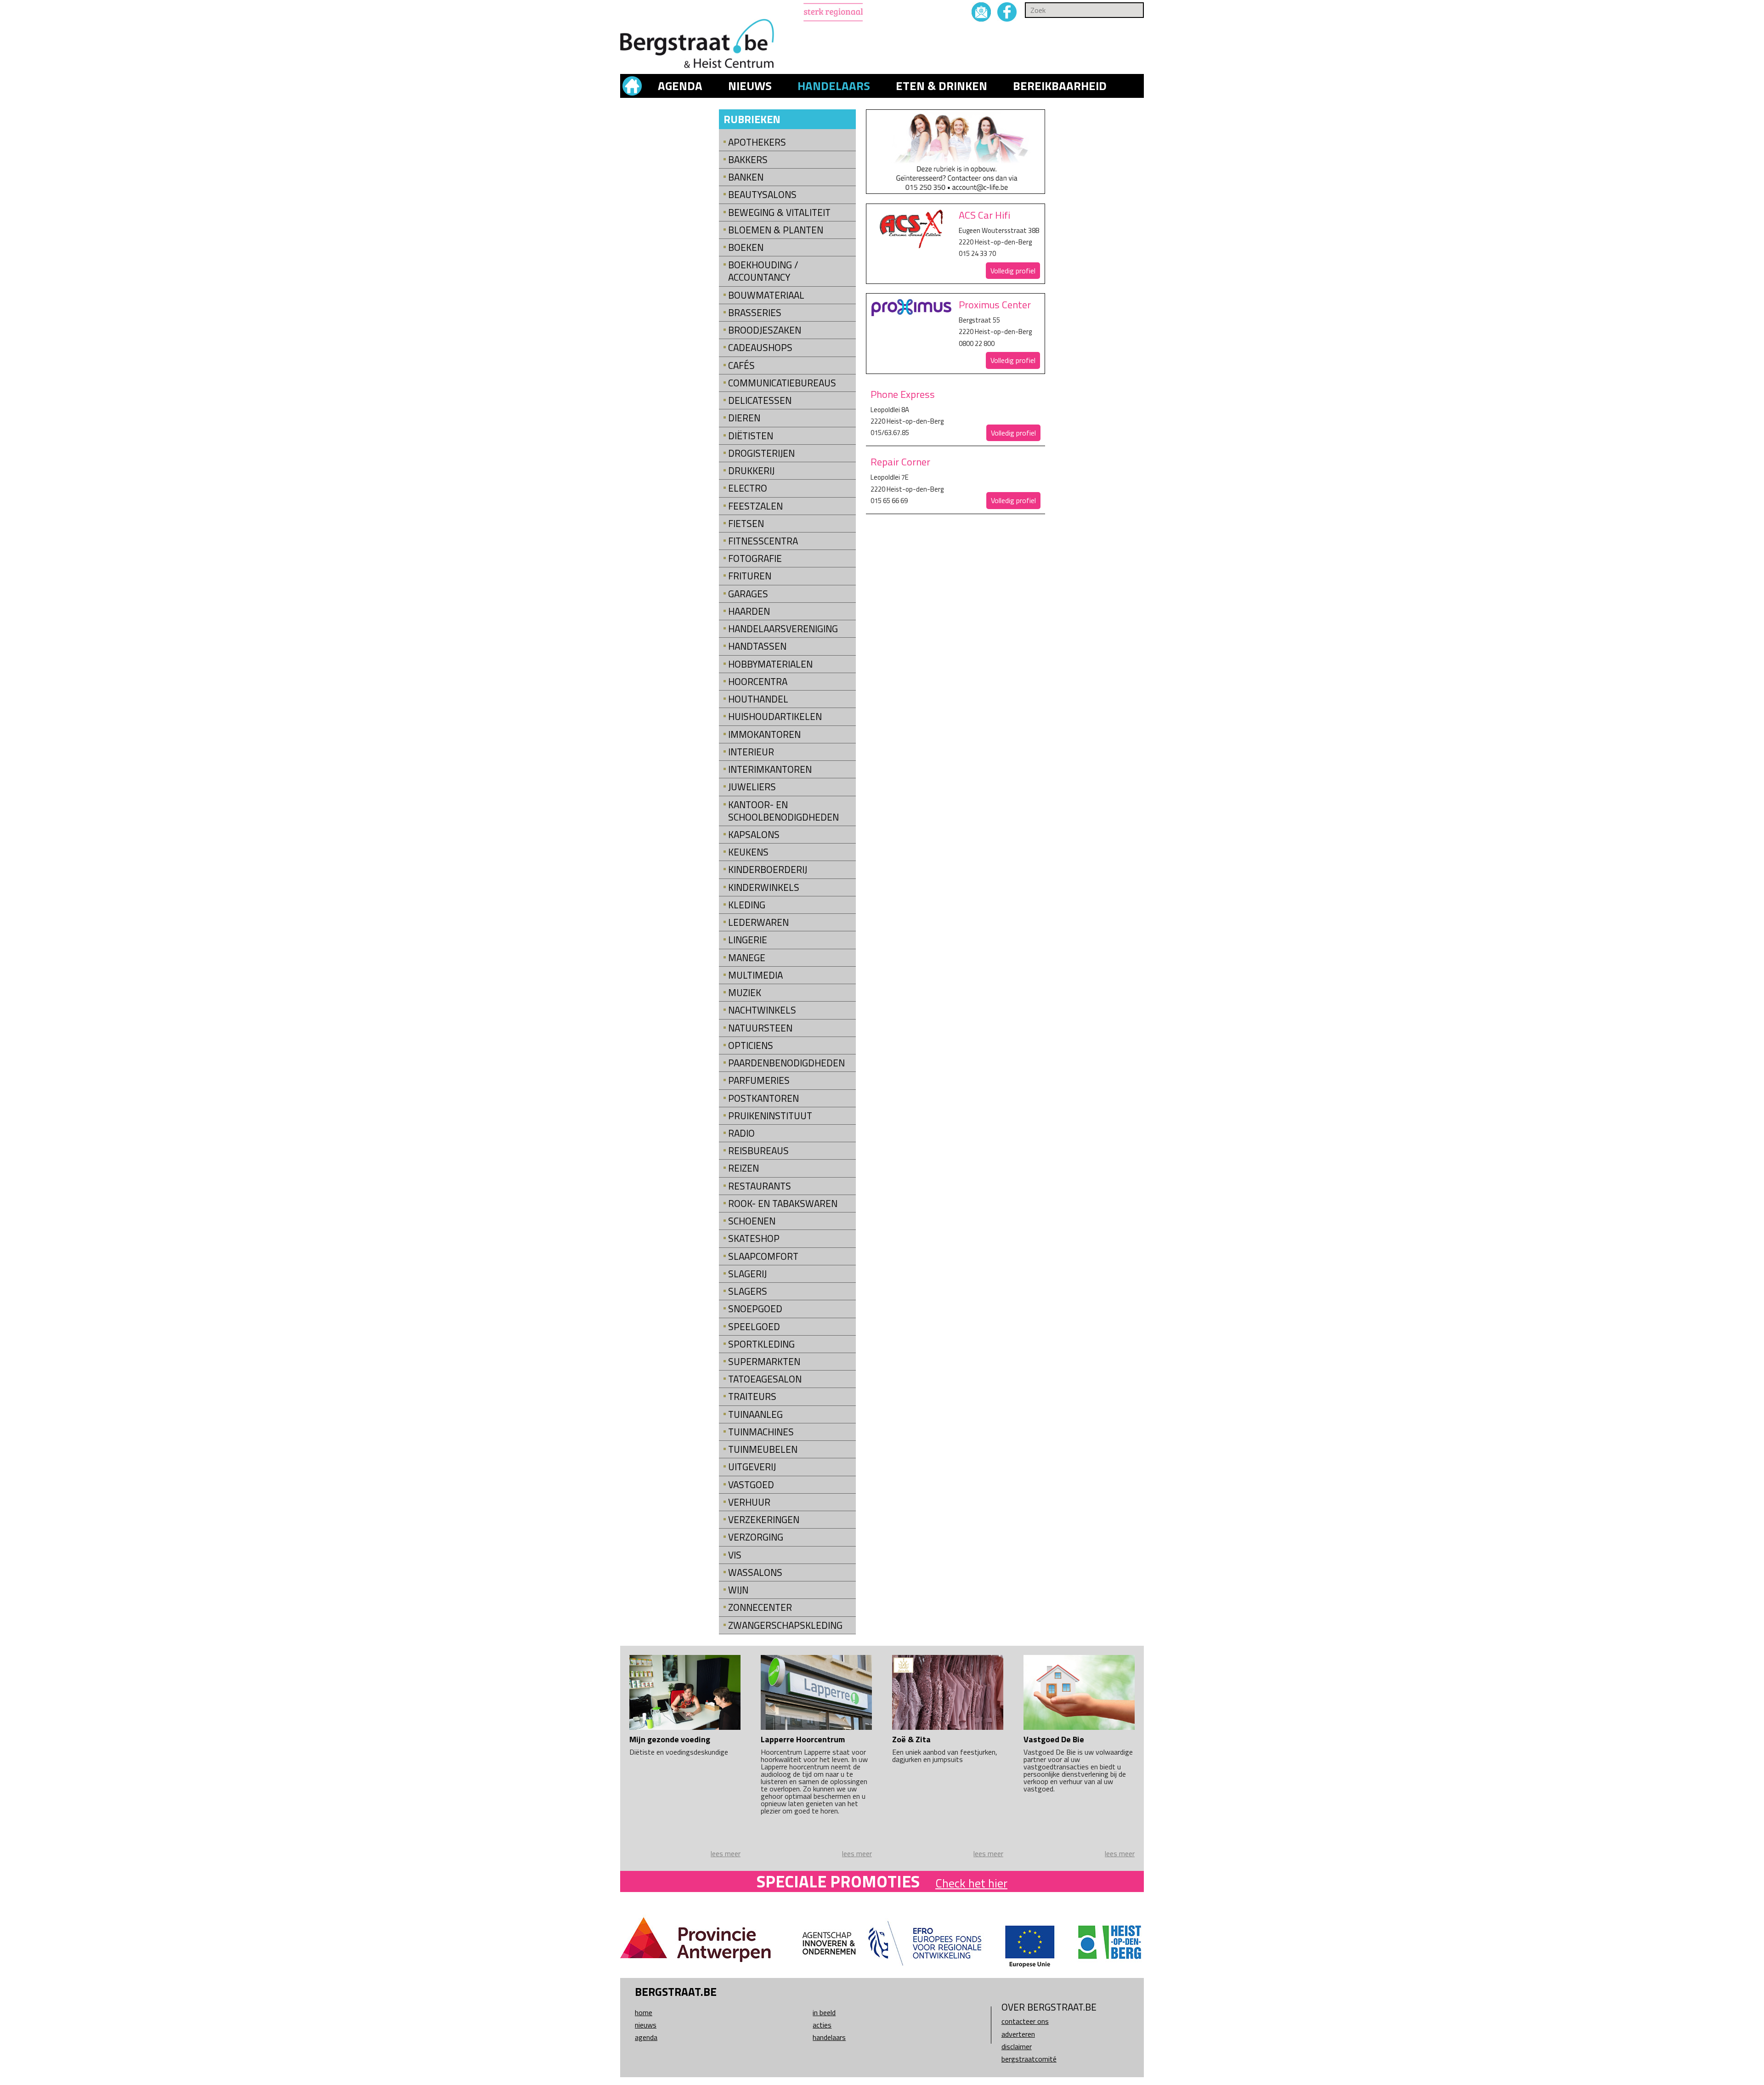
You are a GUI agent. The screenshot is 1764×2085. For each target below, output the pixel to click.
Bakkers (748, 160)
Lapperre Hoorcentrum (803, 1739)
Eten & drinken (941, 86)
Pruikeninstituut (770, 1116)
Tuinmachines (761, 1432)
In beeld (824, 2012)
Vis (735, 1555)
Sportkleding (761, 1344)
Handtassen (757, 646)
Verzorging (756, 1537)
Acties (822, 2025)
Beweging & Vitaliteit (779, 212)
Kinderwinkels (764, 887)
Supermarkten (764, 1362)
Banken (746, 177)
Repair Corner (900, 462)
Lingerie (748, 940)
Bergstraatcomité (1029, 2059)
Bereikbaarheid (1060, 86)
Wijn (738, 1590)
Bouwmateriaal (766, 295)
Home (644, 2012)
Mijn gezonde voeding (670, 1739)
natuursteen (760, 1028)
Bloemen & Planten (776, 230)
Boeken (746, 247)
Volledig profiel (1013, 271)
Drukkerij (751, 471)
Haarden (749, 611)
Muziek (745, 993)
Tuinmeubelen (763, 1449)
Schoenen (752, 1221)
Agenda (680, 86)
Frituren (750, 576)
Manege (747, 958)
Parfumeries (759, 1080)
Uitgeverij (752, 1467)
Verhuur (749, 1502)
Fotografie (755, 558)
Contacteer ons (1025, 2021)
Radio (741, 1133)
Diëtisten (751, 436)
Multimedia (755, 975)
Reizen (743, 1168)
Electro (748, 488)
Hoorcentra (758, 682)
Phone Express (903, 394)
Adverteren (1018, 2034)
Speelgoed (754, 1327)
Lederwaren (758, 922)
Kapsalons (754, 835)
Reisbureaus (758, 1151)
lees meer (726, 1853)
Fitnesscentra (763, 541)
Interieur (751, 752)
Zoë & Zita (911, 1739)
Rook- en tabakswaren (783, 1204)
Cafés (741, 365)
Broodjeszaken (765, 330)
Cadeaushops (760, 348)
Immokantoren (764, 734)
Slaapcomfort (763, 1256)
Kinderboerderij (768, 870)
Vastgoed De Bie (1054, 1739)
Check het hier (971, 1883)
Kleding (747, 905)
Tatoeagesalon (765, 1379)
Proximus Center (995, 305)
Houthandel (758, 699)
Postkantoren (763, 1098)
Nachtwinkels (762, 1010)
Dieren (744, 418)
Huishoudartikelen (775, 717)
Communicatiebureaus (782, 383)
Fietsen (746, 524)
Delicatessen (760, 400)
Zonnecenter (760, 1607)
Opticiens (751, 1045)
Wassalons (755, 1572)
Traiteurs (752, 1397)
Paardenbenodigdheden (786, 1063)
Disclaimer (1017, 2046)
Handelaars (834, 86)
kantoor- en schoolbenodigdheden (783, 811)
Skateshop (754, 1238)
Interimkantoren (770, 769)
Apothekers (757, 142)
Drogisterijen (761, 453)
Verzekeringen (764, 1520)
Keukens (748, 852)
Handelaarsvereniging (783, 629)
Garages (748, 594)
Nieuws (750, 86)
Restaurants (760, 1186)
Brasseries (755, 313)
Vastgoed (751, 1485)
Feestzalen (755, 506)
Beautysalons (762, 195)
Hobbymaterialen (770, 664)
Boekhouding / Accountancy (763, 271)
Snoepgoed (755, 1309)
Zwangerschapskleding (785, 1625)
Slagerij (747, 1274)
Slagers (748, 1291)
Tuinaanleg (755, 1414)
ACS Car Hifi (984, 215)
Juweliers (752, 787)
